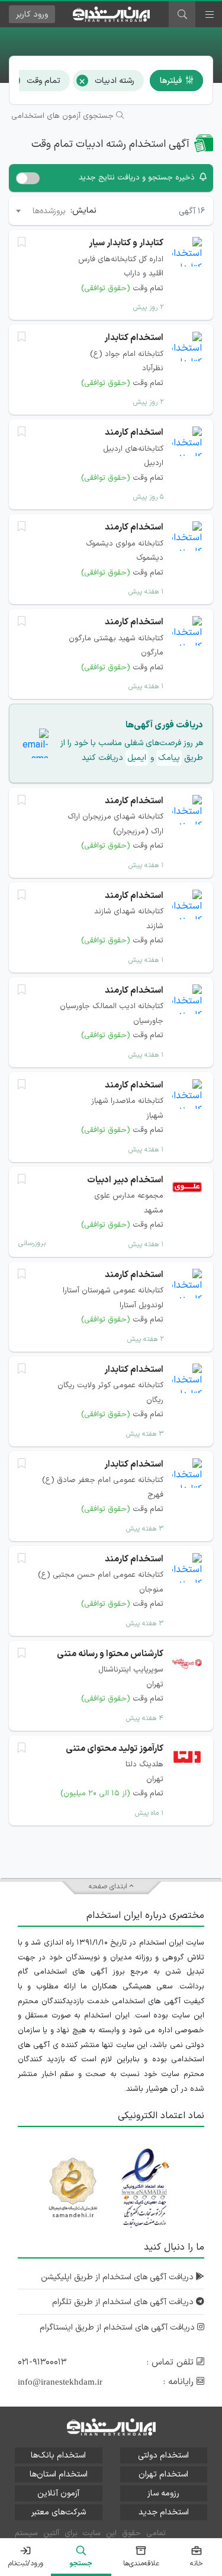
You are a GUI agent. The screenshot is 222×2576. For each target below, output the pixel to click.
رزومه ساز (163, 2493)
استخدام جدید (164, 2512)
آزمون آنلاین (58, 2493)
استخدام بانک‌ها (58, 2455)
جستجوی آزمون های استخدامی (64, 116)
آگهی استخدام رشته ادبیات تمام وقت (110, 144)
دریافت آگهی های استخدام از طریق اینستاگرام (118, 2328)
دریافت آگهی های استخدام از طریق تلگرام (124, 2302)
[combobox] (40, 211)
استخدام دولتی (163, 2455)
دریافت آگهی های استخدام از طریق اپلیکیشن (118, 2277)
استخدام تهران (163, 2474)
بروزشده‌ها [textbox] (49, 211)
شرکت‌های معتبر (59, 2512)
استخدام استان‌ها (59, 2474)
